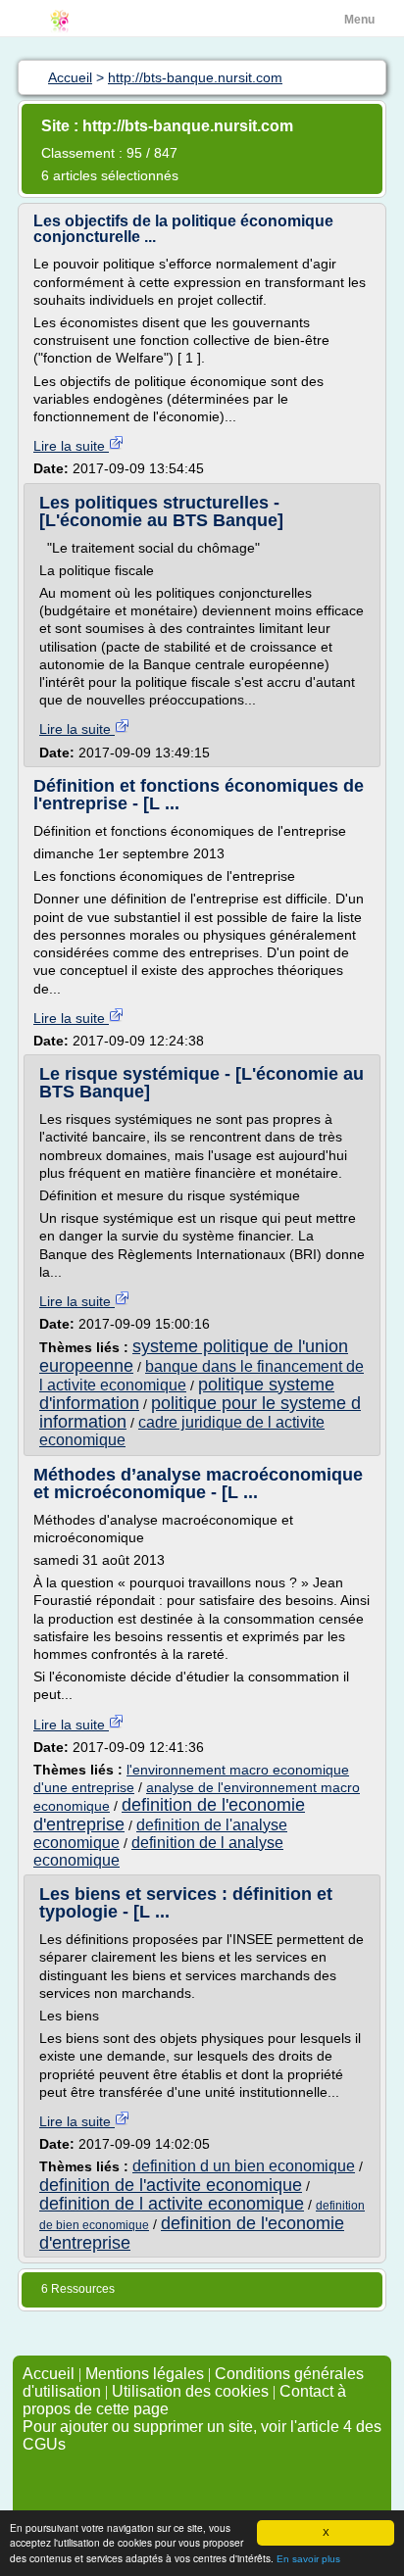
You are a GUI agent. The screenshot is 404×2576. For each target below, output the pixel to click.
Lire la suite (71, 446)
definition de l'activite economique (171, 2185)
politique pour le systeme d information (200, 1412)
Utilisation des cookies (190, 2391)
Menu (359, 20)
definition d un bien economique (244, 2166)
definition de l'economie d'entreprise (169, 1814)
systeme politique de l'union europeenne (194, 1356)
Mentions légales (145, 2374)
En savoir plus (308, 2559)
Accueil (49, 2374)
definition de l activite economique (172, 2204)
